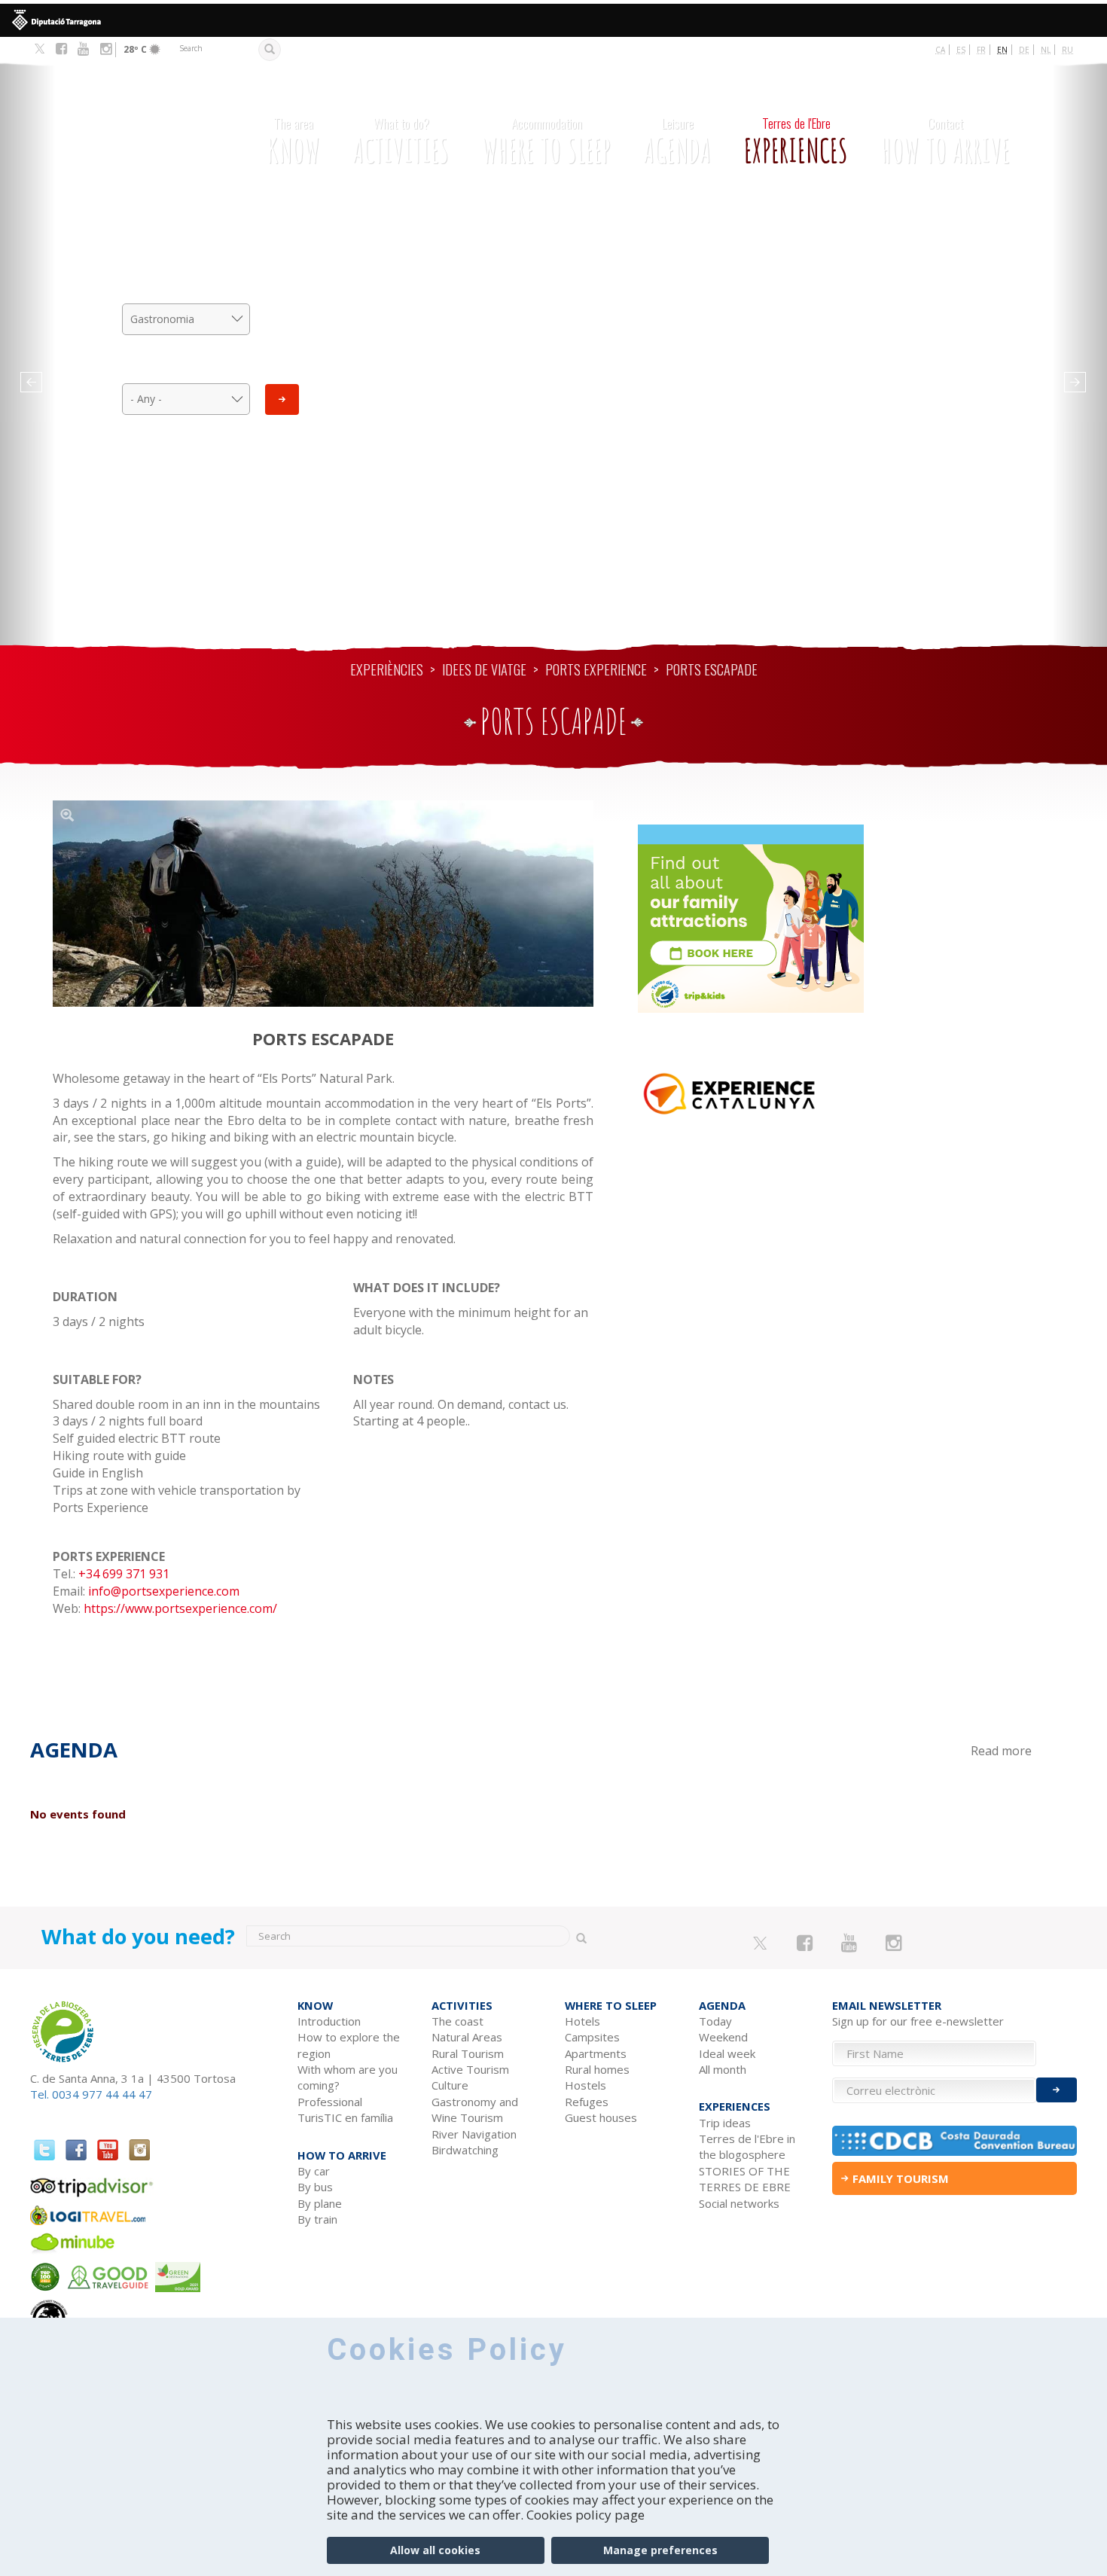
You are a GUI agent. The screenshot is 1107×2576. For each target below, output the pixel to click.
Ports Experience (596, 669)
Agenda (677, 142)
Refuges (587, 2102)
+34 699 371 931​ (124, 1574)
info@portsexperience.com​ (164, 1591)
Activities (401, 142)
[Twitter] (40, 50)
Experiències (387, 669)
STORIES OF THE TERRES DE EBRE (745, 2179)
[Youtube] (83, 49)
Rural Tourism (468, 2053)
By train (317, 2219)
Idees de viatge (484, 669)
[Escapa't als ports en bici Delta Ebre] (323, 904)
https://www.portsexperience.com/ (180, 1608)
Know (293, 142)
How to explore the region (349, 2045)
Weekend (723, 2037)
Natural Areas (467, 2037)
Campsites (592, 2037)
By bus (315, 2187)
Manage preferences (660, 2550)
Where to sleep (546, 142)
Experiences (796, 142)
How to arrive (945, 142)
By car (314, 2171)
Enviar (1057, 2090)
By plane (320, 2203)
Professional (330, 2102)
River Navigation (474, 2134)
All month (723, 2069)
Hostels (586, 2085)
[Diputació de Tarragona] (553, 20)
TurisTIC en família (345, 2117)
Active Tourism (470, 2069)
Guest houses (601, 2117)
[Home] (129, 129)
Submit (282, 399)
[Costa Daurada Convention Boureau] (955, 2141)
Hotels (582, 2021)
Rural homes (597, 2069)
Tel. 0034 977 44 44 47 (91, 2094)
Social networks (739, 2203)
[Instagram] (106, 49)
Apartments (596, 2053)
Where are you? (186, 368)
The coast (457, 2021)
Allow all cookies (435, 2550)
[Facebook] (61, 49)
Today (715, 2021)
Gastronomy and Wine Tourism (475, 2110)
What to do (186, 288)
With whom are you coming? (348, 2077)
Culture (450, 2085)
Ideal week (727, 2053)
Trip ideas (725, 2123)
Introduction (329, 2021)
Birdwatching (465, 2150)
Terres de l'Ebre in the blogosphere (747, 2146)
